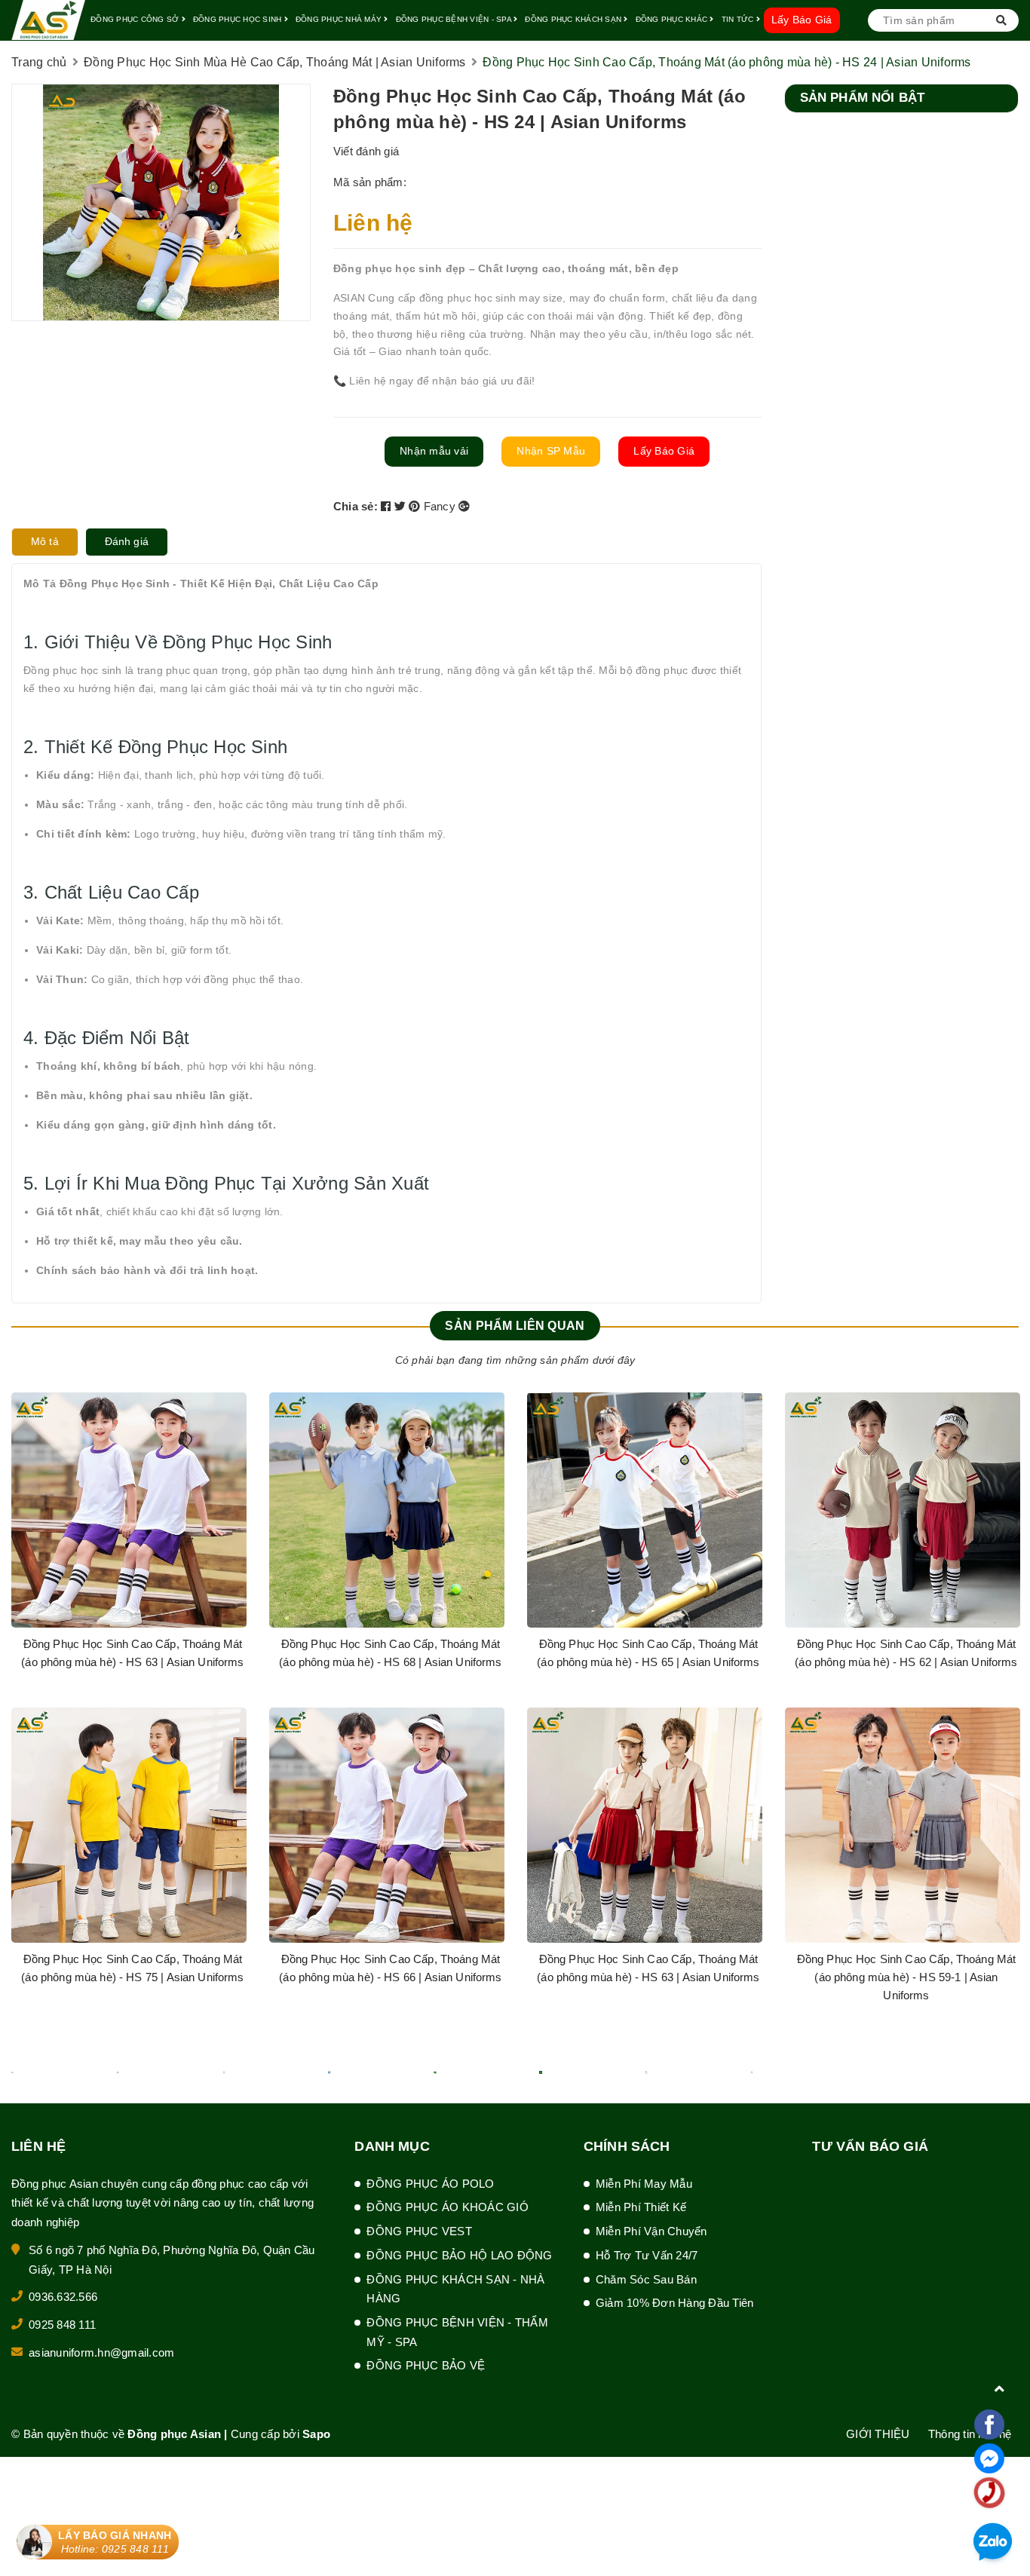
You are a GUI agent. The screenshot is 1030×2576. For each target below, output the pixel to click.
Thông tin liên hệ (970, 2434)
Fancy (441, 506)
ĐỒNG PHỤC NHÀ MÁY (340, 19)
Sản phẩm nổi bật (863, 98)
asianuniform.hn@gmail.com (101, 2352)
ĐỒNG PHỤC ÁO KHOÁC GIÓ (448, 2207)
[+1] (464, 506)
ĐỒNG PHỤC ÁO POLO (430, 2184)
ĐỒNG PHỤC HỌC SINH (239, 19)
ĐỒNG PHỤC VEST (419, 2231)
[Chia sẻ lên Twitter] (402, 506)
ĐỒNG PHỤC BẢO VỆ (426, 2365)
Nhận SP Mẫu (551, 451)
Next (996, 1717)
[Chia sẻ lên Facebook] (388, 506)
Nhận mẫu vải (434, 451)
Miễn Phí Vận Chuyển (651, 2231)
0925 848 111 (62, 2325)
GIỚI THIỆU (878, 2434)
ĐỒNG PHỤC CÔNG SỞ (136, 19)
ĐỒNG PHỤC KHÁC (673, 19)
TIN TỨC (739, 19)
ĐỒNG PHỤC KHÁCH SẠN (574, 19)
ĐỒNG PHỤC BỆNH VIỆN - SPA (455, 19)
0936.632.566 (63, 2297)
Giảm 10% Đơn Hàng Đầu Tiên (675, 2303)
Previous (34, 1717)
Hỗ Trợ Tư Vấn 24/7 (647, 2255)
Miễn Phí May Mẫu (644, 2184)
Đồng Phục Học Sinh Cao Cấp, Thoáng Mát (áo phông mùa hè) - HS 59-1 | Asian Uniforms (907, 1977)
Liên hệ (373, 223)
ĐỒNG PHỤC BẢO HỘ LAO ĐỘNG (459, 2255)
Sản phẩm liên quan (515, 1326)
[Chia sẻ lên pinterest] (416, 506)
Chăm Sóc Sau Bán (646, 2279)
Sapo (316, 2434)
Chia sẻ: (356, 506)
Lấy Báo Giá (802, 20)
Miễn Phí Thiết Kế (641, 2207)
